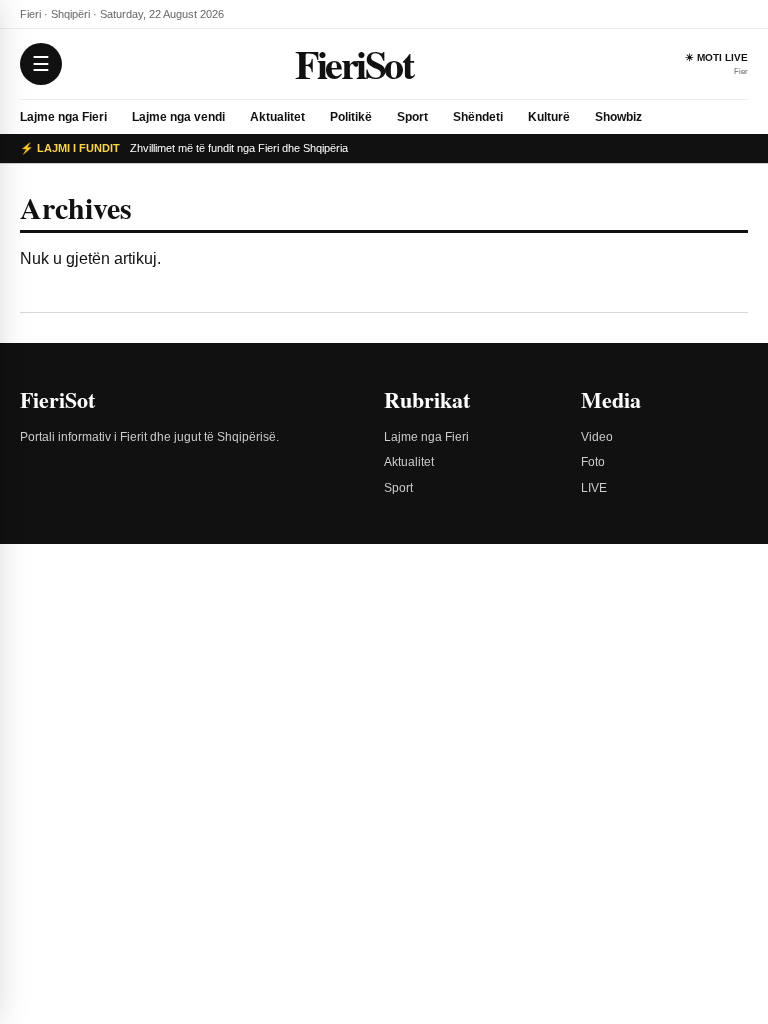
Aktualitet (277, 117)
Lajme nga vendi (178, 117)
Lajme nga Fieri (63, 117)
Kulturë (549, 117)
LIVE (594, 488)
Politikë (351, 117)
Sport (412, 117)
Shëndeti (478, 117)
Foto (593, 462)
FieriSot (353, 64)
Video (597, 437)
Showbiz (618, 117)
